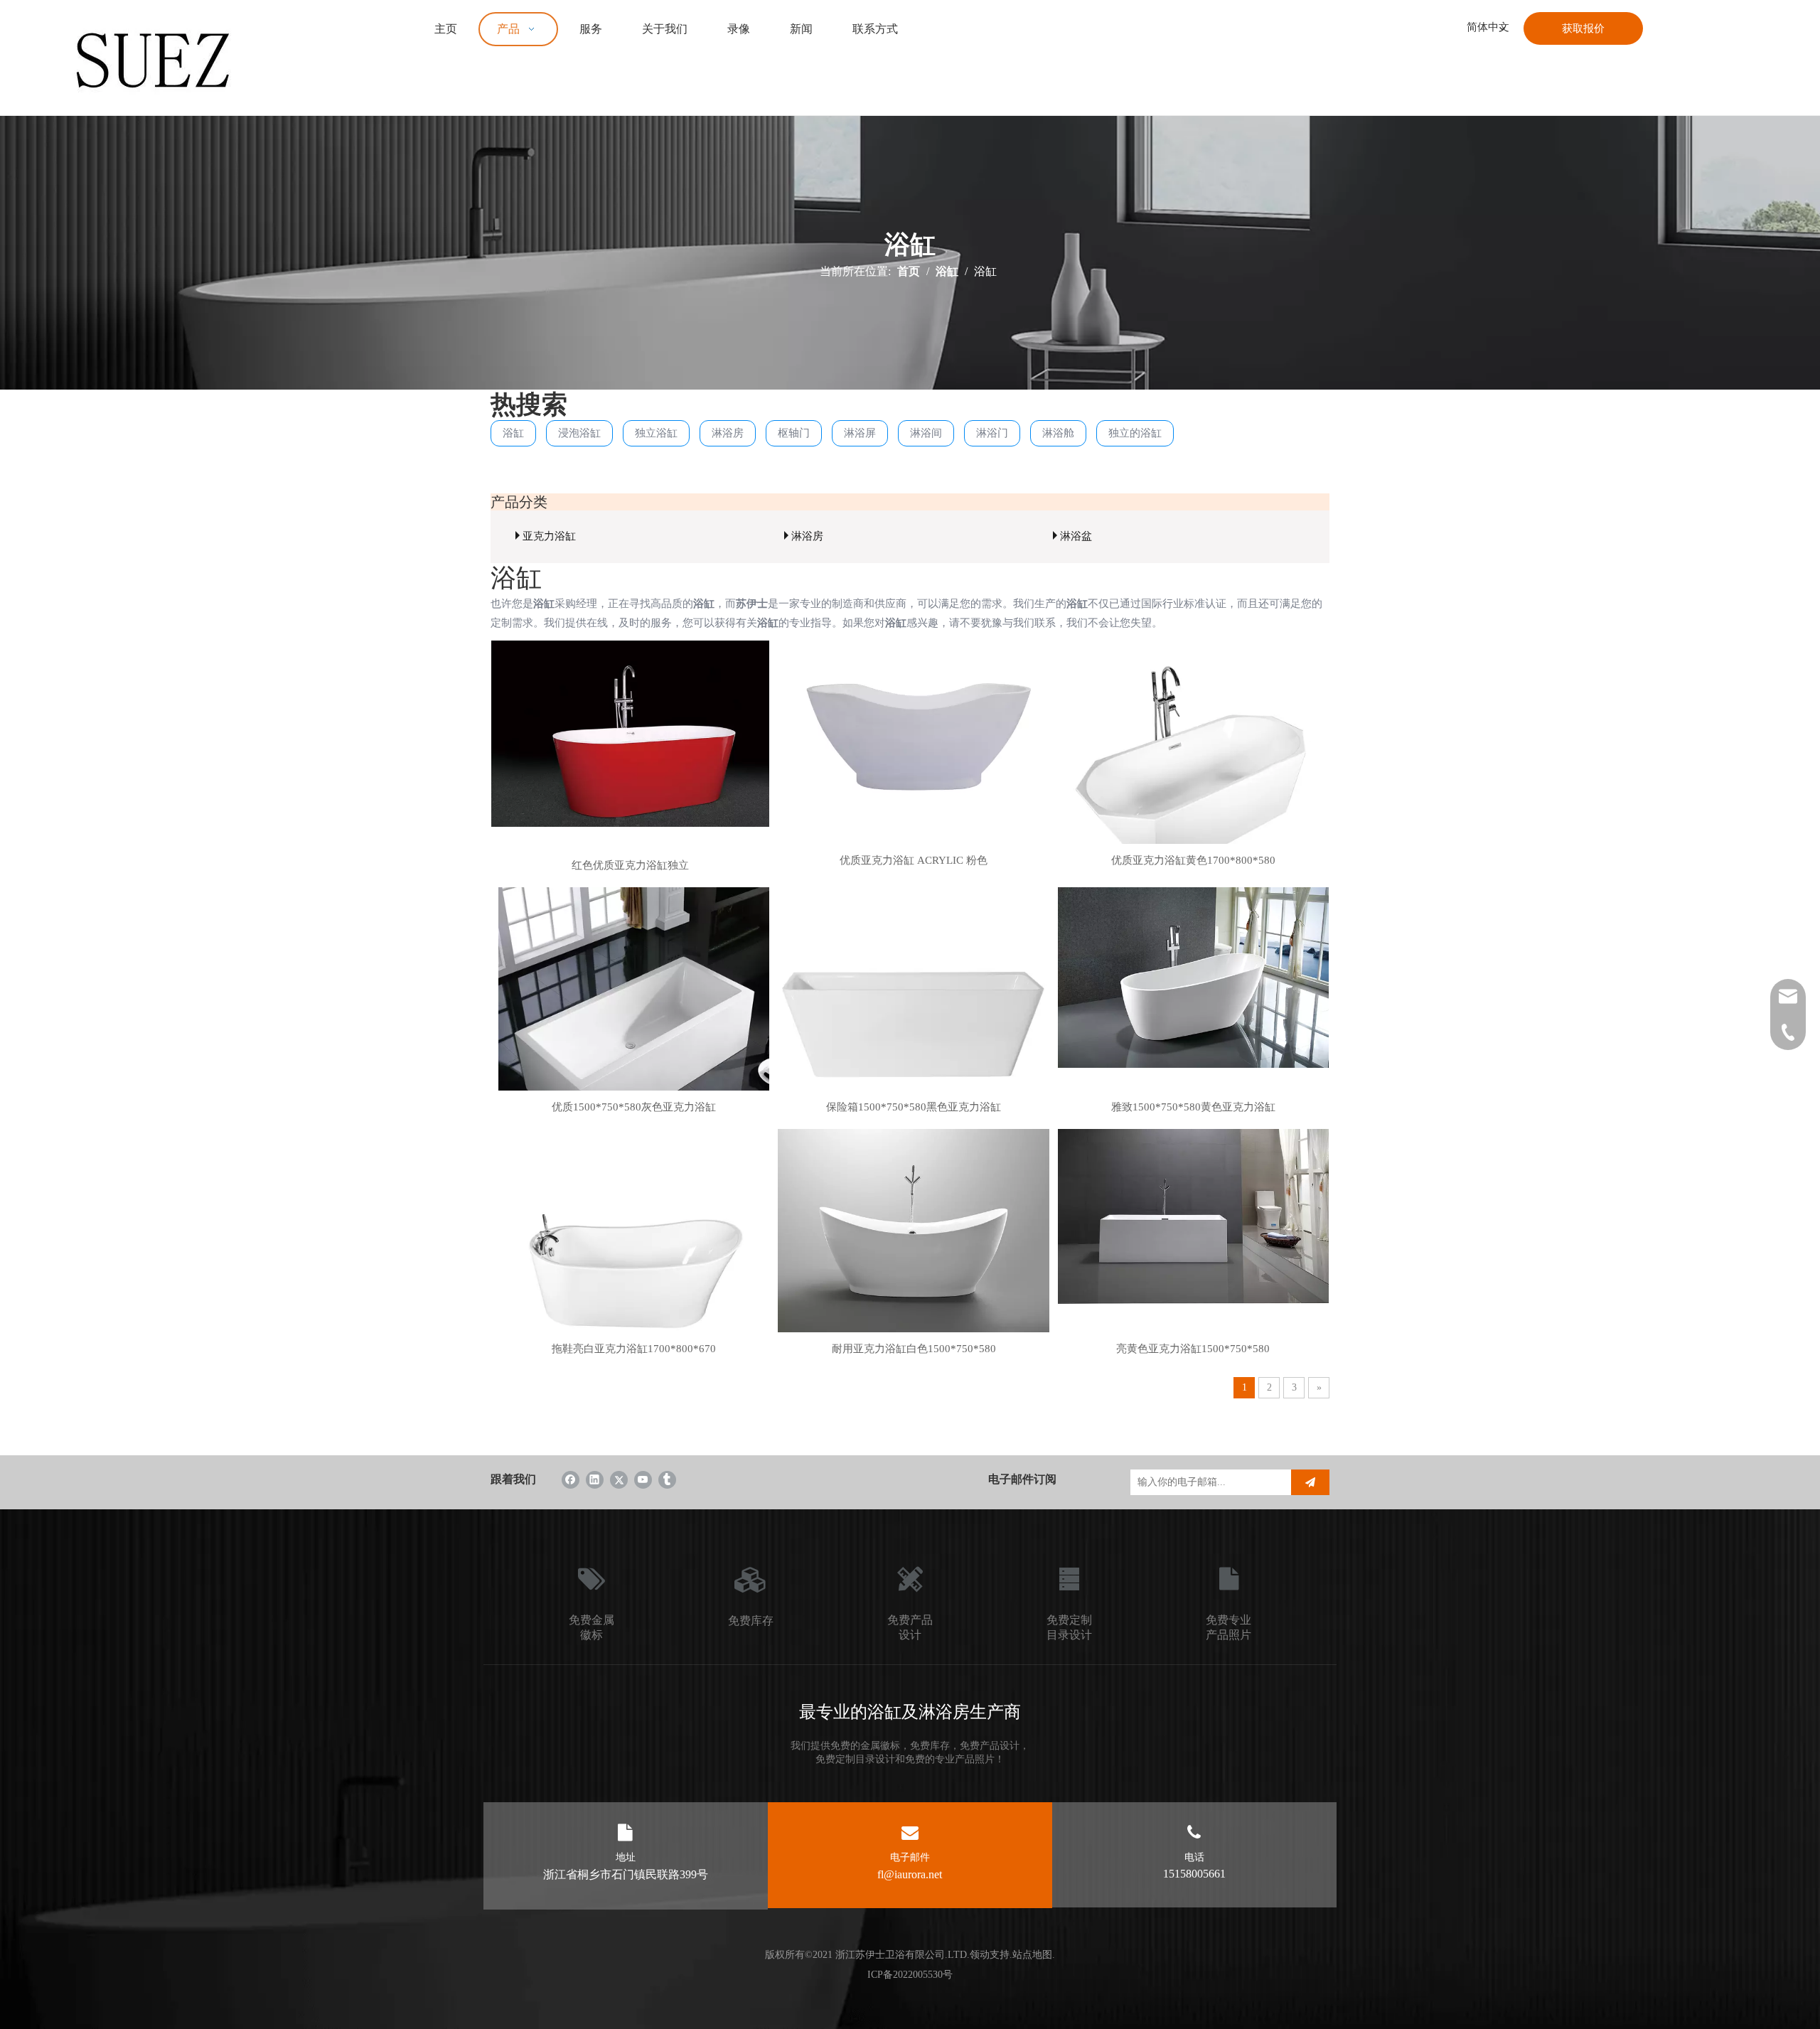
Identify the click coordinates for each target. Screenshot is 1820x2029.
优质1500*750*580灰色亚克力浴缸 (634, 1107)
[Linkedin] (595, 1479)
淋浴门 (992, 433)
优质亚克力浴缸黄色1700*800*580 (1193, 860)
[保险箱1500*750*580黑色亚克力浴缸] (913, 1022)
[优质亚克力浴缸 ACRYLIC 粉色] (913, 738)
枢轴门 (794, 433)
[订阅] (1310, 1482)
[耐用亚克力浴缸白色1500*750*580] (913, 1232)
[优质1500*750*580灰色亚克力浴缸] (634, 1022)
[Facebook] (571, 1479)
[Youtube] (643, 1479)
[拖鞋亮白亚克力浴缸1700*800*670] (634, 1263)
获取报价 (1583, 28)
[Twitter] (619, 1479)
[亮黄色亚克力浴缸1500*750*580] (1193, 1215)
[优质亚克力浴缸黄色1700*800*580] (1193, 775)
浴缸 (513, 433)
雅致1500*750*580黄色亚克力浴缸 (1193, 1107)
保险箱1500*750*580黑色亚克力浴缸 (914, 1107)
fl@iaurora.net (910, 1874)
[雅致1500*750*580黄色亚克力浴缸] (1193, 977)
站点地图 (1032, 1955)
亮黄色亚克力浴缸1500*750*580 (1193, 1349)
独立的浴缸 (1135, 433)
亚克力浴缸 (549, 536)
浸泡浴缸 (579, 433)
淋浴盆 (1076, 536)
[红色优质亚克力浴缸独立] (630, 732)
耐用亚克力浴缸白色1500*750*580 (914, 1349)
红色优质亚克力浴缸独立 (630, 865)
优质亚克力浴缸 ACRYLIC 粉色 (914, 860)
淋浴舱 (1058, 433)
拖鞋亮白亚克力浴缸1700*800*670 (634, 1349)
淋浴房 (728, 433)
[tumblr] (667, 1479)
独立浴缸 (656, 433)
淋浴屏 (860, 433)
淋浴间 (926, 433)
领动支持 (990, 1955)
